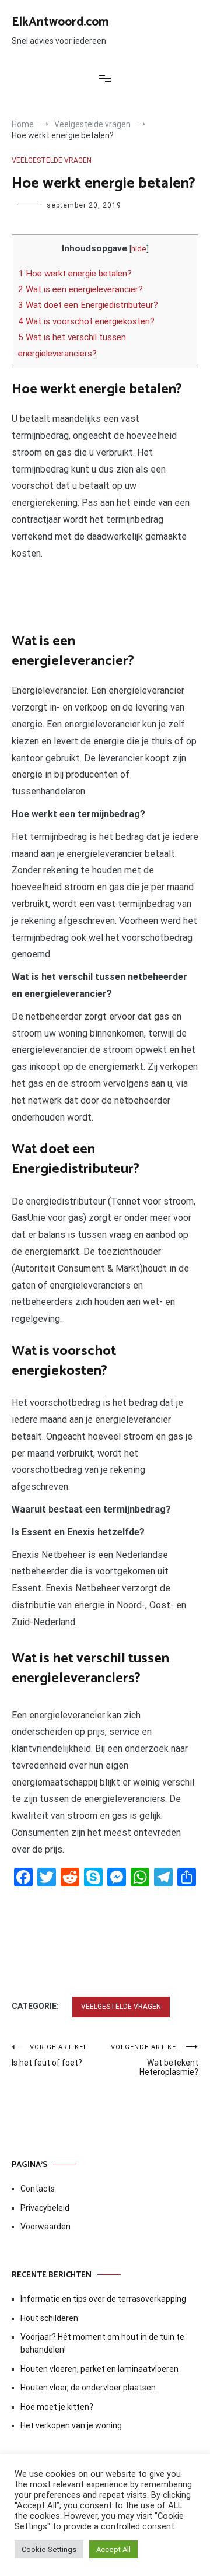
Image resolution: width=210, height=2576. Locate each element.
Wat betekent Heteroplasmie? (155, 2060)
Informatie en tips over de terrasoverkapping (103, 2299)
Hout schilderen (49, 2318)
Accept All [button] (113, 2549)
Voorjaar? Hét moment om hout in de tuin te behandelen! (102, 2343)
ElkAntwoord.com (60, 22)
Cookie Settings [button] (49, 2549)
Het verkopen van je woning (71, 2425)
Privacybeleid (45, 2208)
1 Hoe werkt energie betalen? (75, 274)
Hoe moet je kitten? (58, 2407)
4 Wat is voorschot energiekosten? (86, 321)
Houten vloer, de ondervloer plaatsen (88, 2388)
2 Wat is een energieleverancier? (80, 289)
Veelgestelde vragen (52, 160)
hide (139, 249)
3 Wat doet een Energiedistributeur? (88, 305)
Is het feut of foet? (50, 2055)
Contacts (38, 2189)
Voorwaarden (45, 2227)
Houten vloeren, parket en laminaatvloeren (99, 2369)
